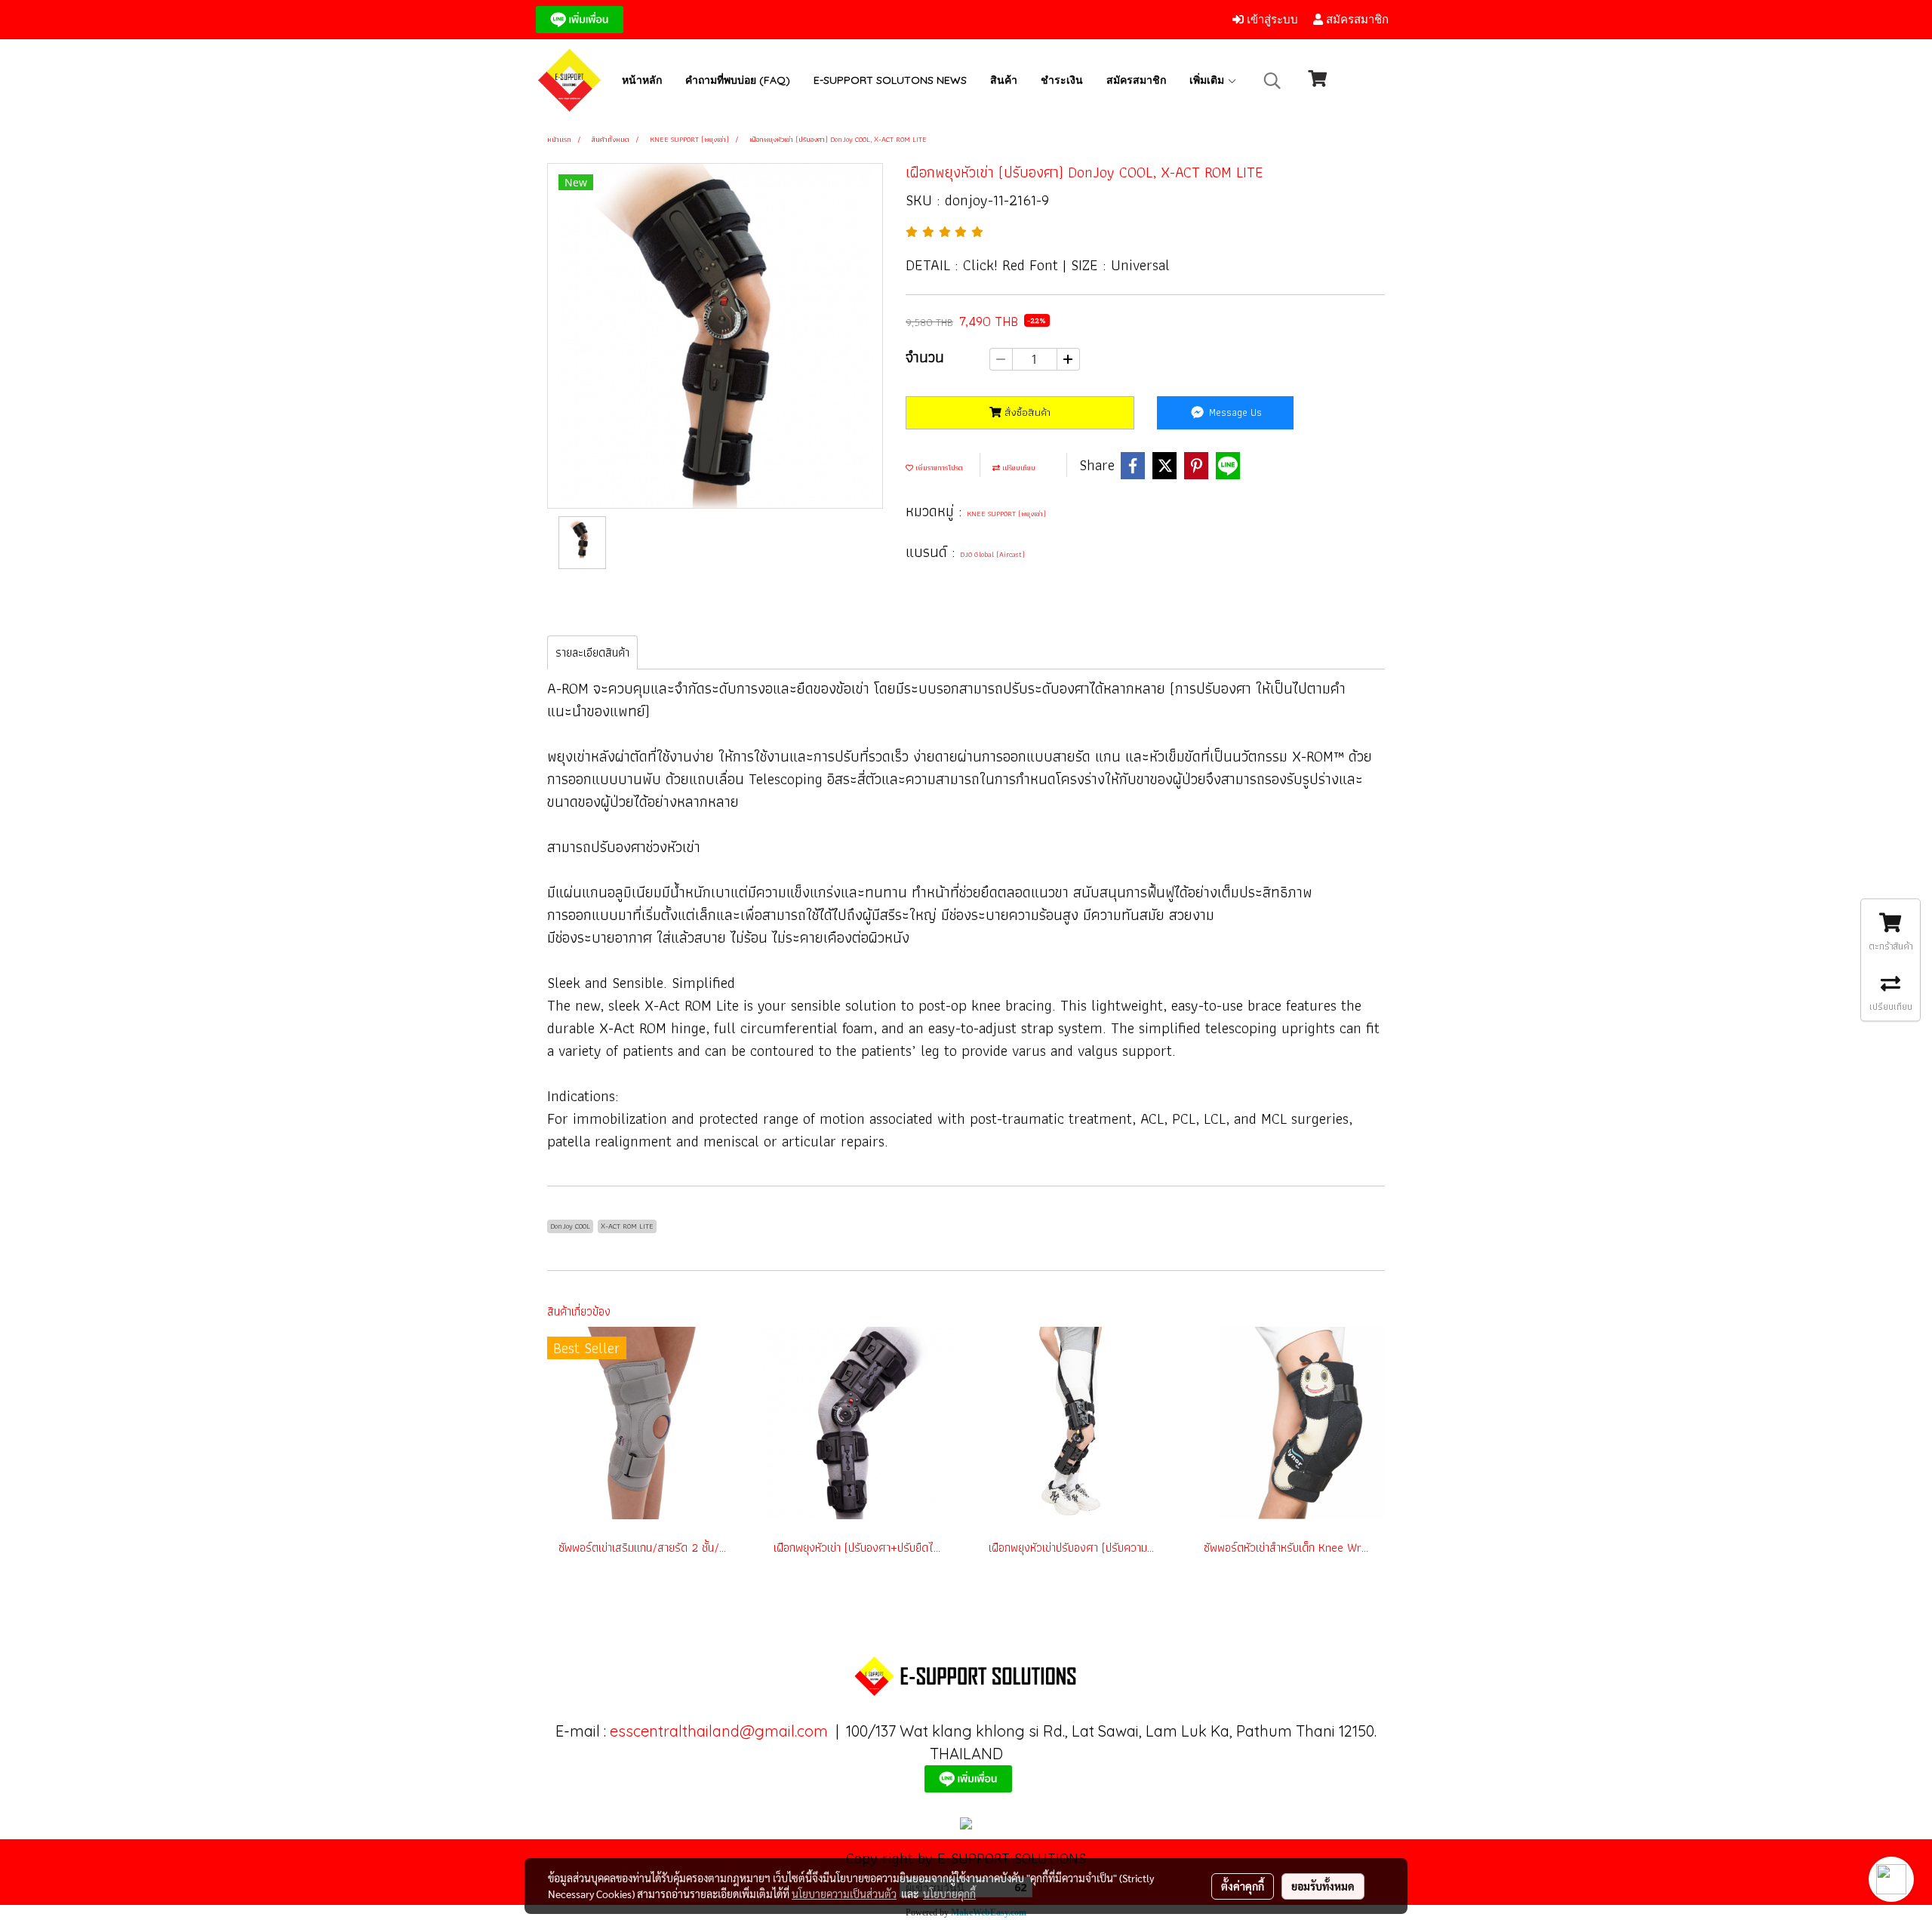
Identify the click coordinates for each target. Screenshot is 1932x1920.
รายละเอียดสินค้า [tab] (592, 652)
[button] (1272, 81)
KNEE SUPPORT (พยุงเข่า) (1006, 514)
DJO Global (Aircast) (992, 554)
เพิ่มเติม (1208, 80)
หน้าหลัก (642, 80)
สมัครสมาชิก (1356, 20)
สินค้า (1004, 80)
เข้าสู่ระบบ (1271, 20)
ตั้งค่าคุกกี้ (1243, 1886)
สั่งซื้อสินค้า (1026, 412)
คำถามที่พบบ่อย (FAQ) (738, 80)
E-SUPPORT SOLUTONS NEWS (890, 80)
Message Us (1234, 412)
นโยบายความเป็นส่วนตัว (844, 1894)
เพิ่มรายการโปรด (938, 468)
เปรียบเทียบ (1018, 468)
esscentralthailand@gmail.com (719, 1731)
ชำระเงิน (1062, 80)
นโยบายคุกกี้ (949, 1894)
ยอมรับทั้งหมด (1323, 1886)
